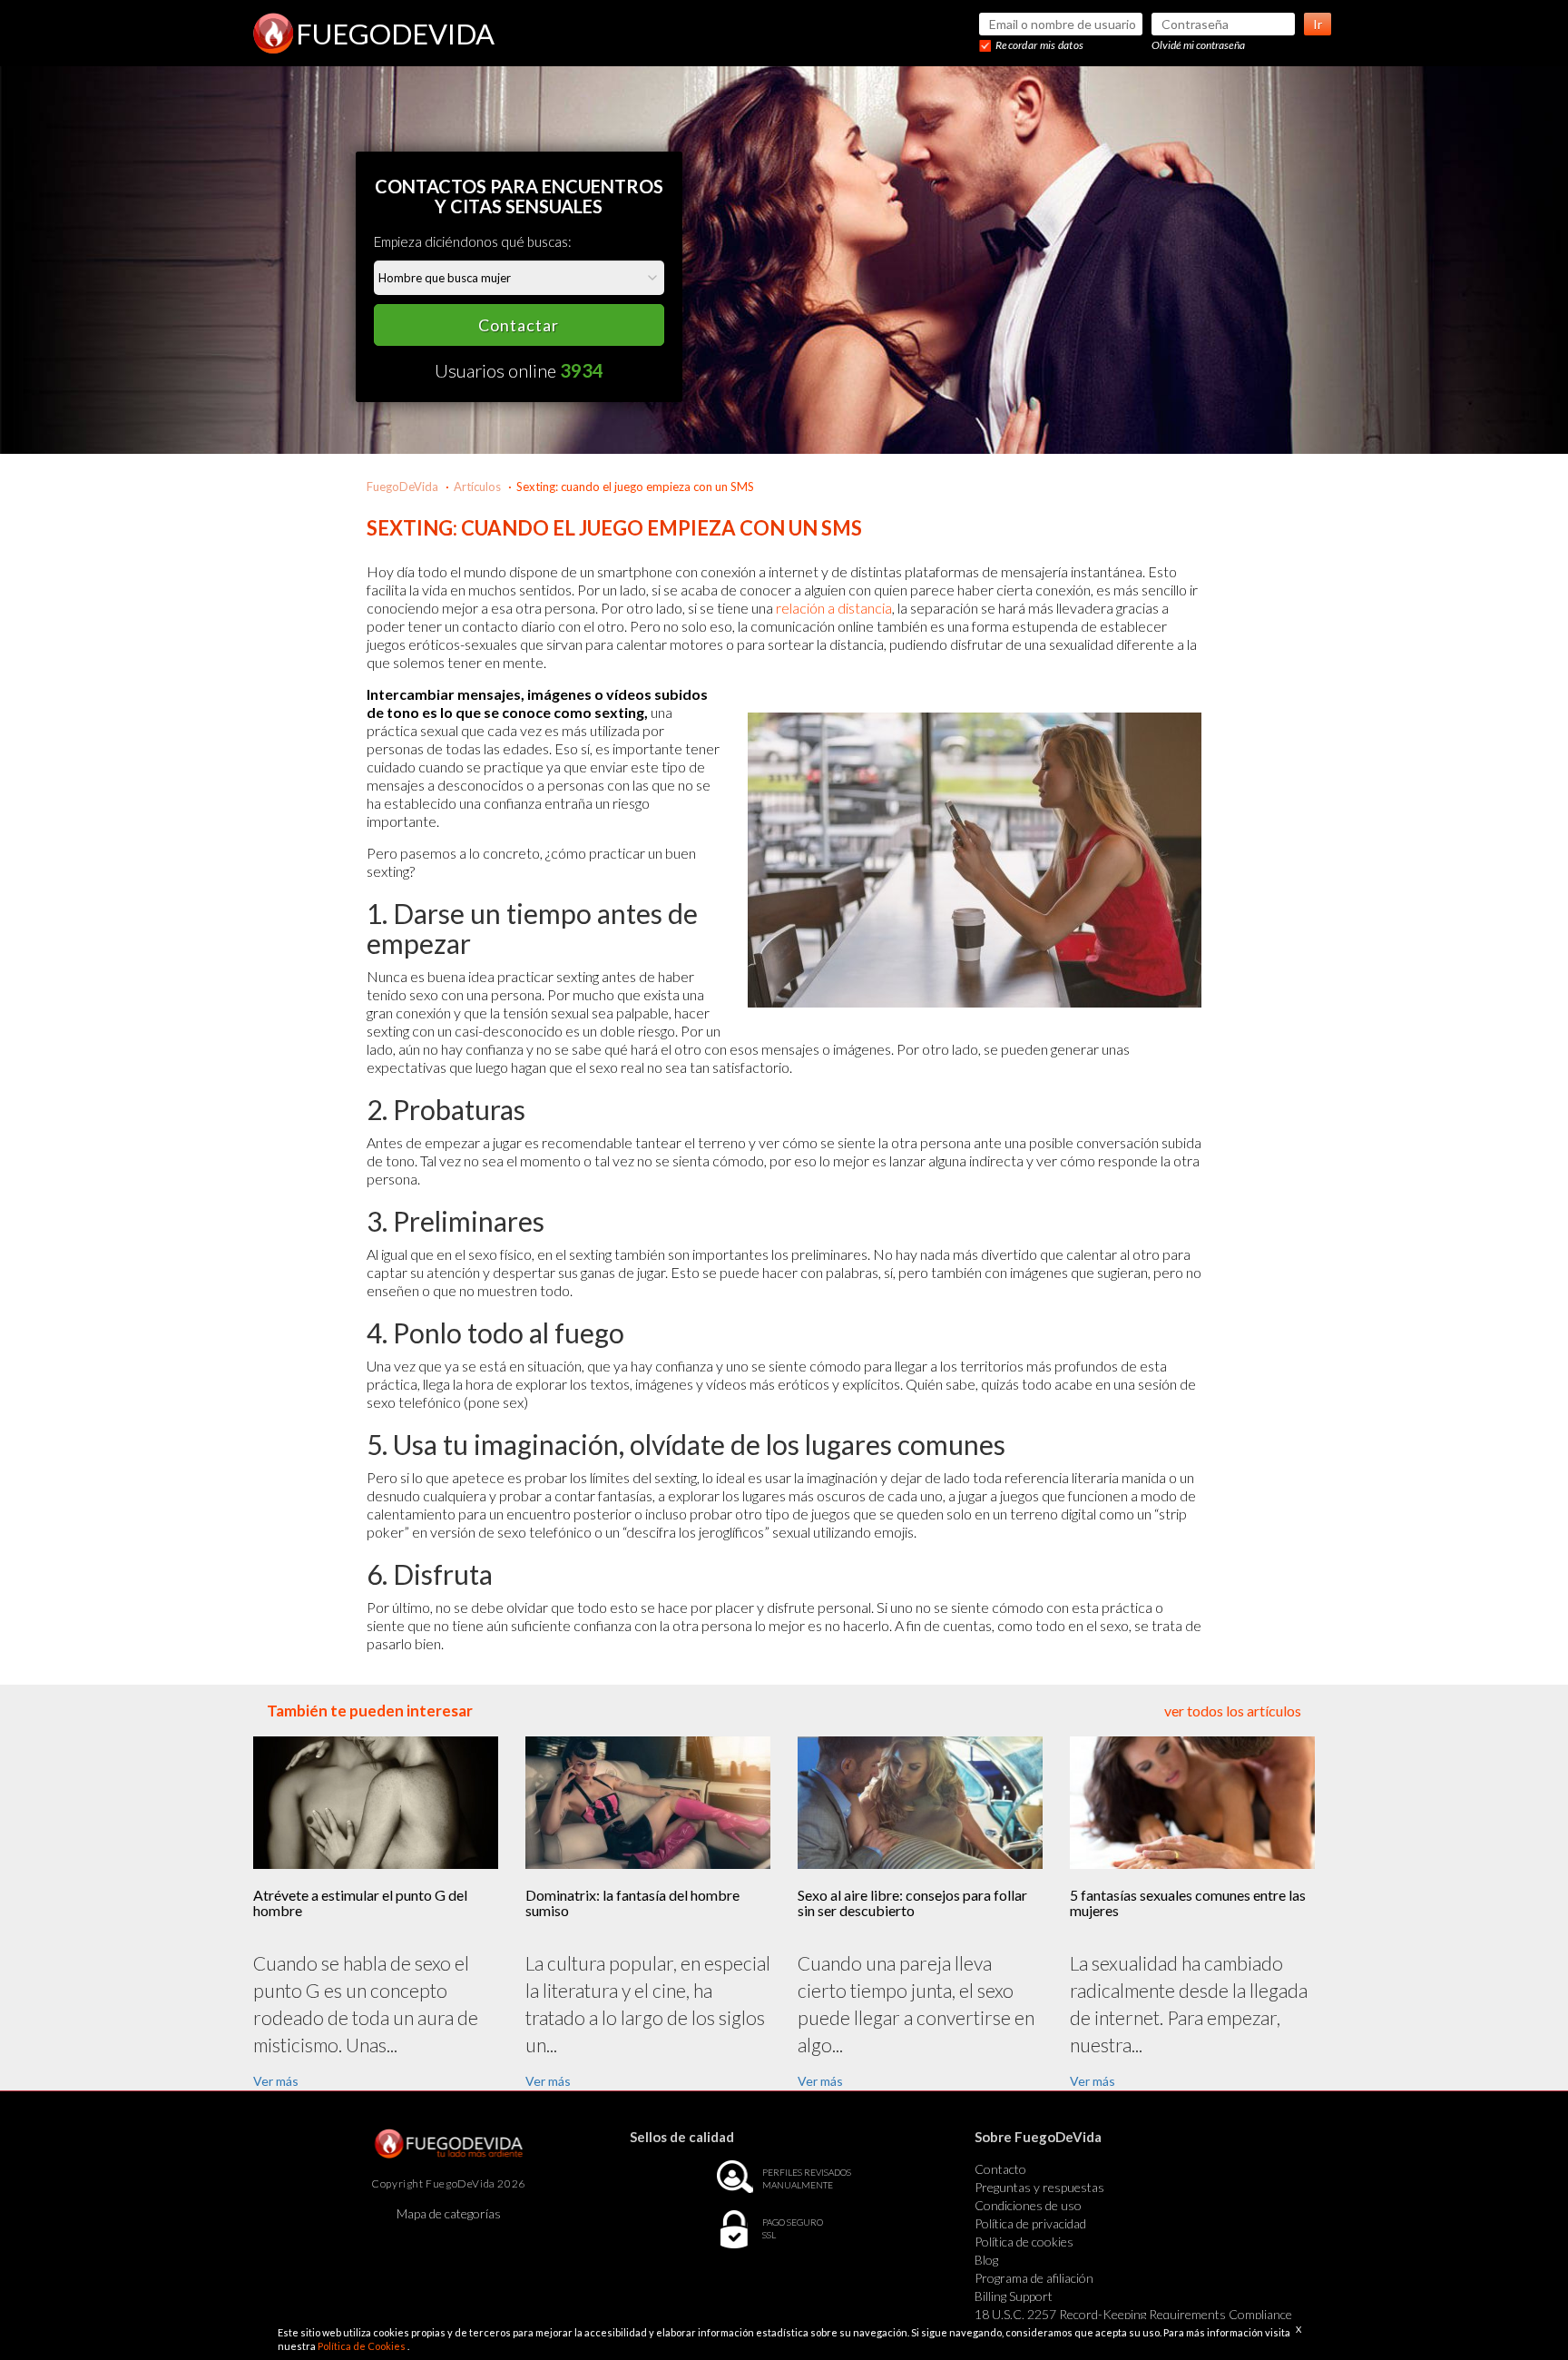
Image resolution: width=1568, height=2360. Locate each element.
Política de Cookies (363, 2346)
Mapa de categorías (449, 2213)
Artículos (477, 487)
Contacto (1000, 2169)
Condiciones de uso (1028, 2205)
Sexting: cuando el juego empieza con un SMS (635, 487)
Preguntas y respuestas (1039, 2187)
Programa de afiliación (1034, 2278)
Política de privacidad (1030, 2223)
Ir (1318, 24)
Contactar (519, 325)
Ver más (276, 2081)
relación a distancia (834, 608)
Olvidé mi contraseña (1198, 45)
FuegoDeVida (402, 487)
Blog (986, 2260)
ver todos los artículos (1233, 1711)
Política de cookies (1024, 2242)
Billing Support (1014, 2296)
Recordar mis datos (1039, 45)
